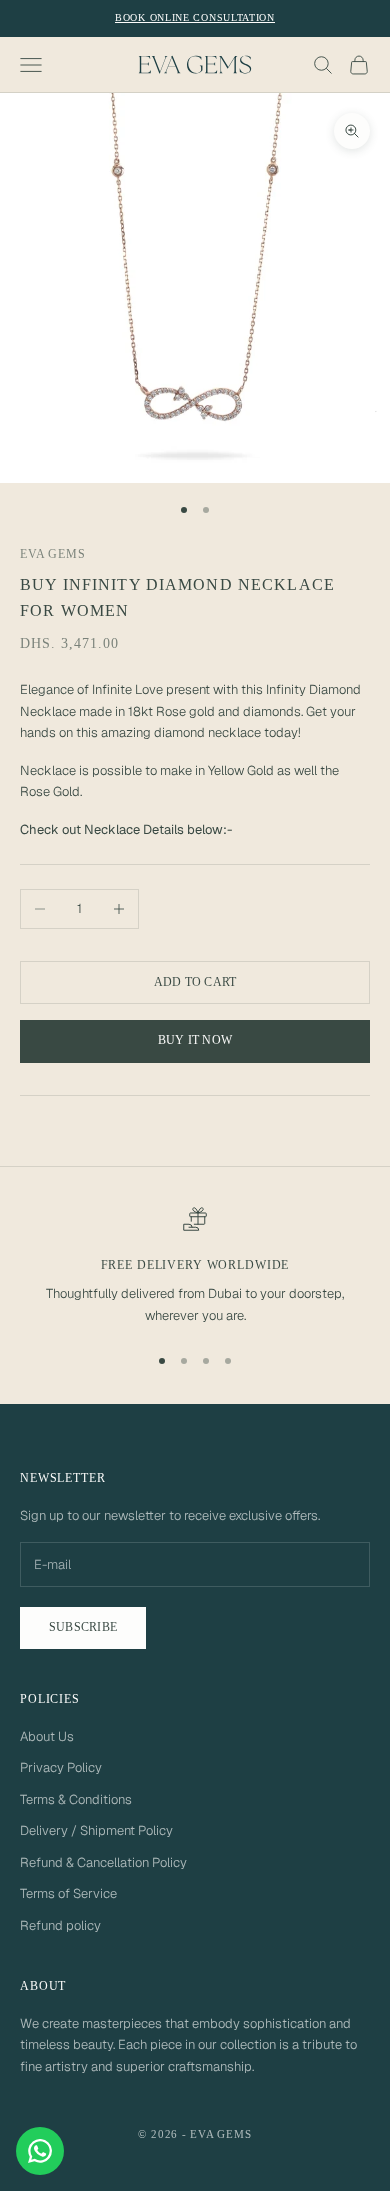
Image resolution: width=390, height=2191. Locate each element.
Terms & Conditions (76, 1799)
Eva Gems (53, 554)
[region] (195, 1267)
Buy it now (195, 1040)
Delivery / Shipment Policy (96, 1830)
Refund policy (60, 1925)
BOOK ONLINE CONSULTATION (195, 17)
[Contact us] (40, 2151)
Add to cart (195, 982)
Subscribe (83, 1627)
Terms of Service (68, 1893)
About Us (47, 1736)
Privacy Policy (61, 1767)
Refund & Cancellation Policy (103, 1862)
